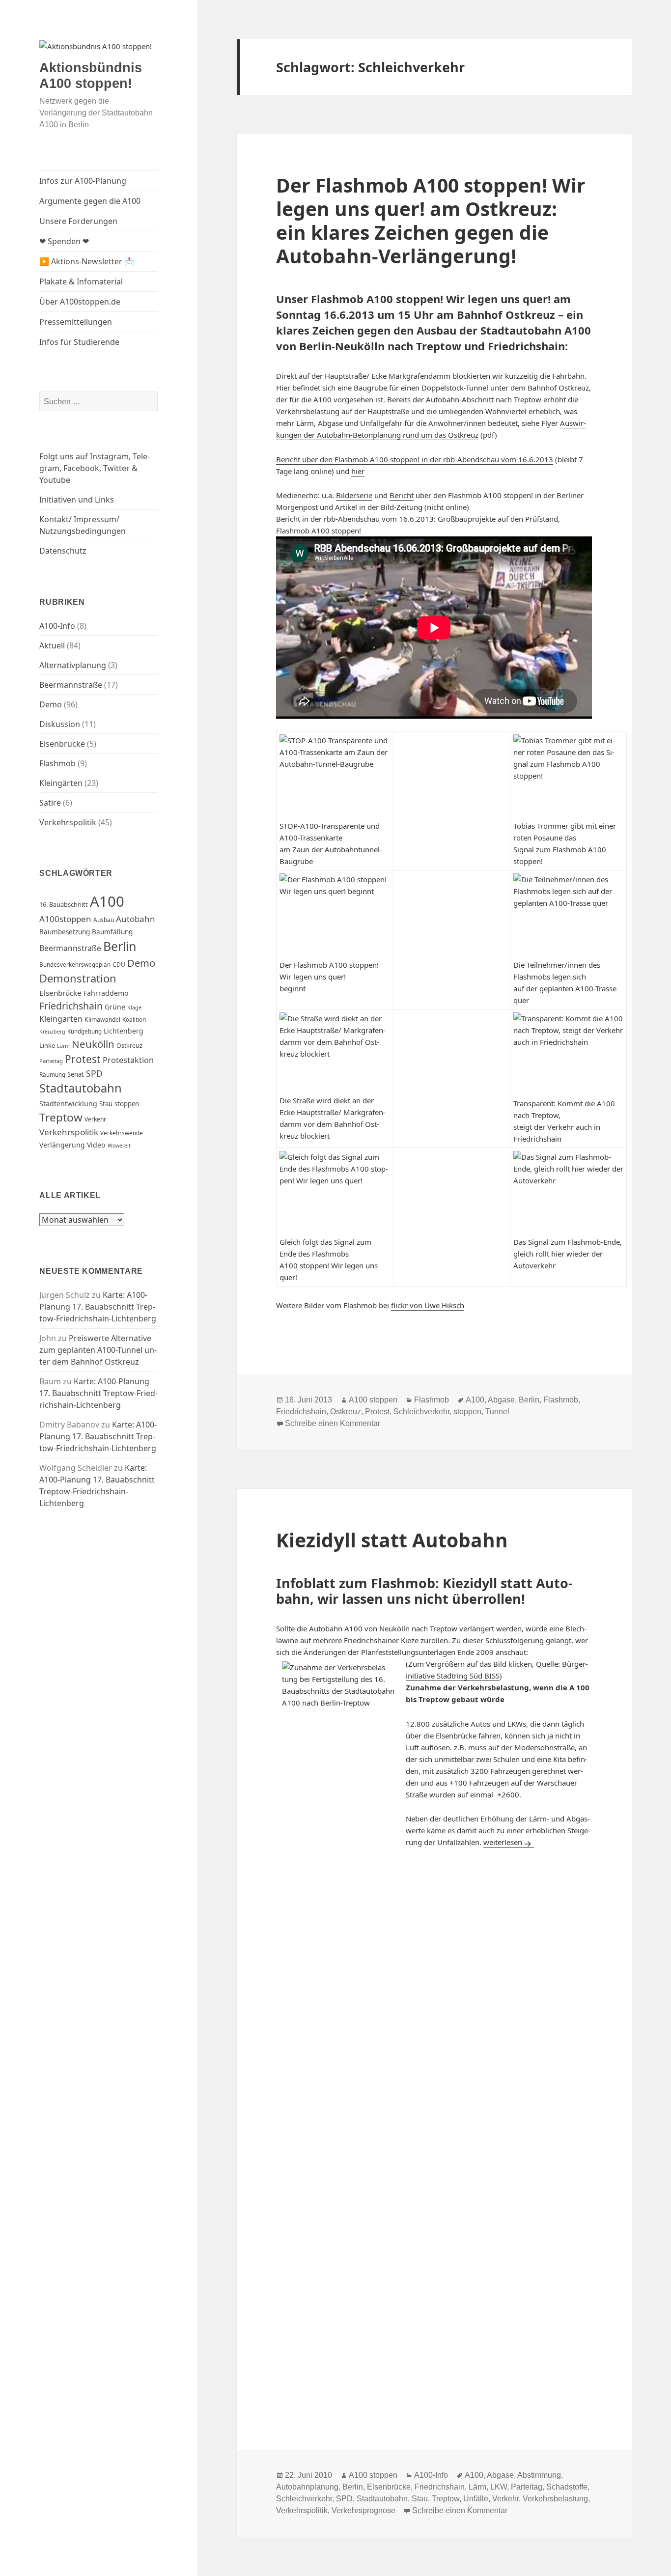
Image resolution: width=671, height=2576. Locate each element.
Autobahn (136, 919)
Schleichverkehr (421, 1412)
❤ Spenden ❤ (64, 241)
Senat (76, 1074)
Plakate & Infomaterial (81, 281)
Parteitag (51, 1061)
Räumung (52, 1075)
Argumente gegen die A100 (90, 201)
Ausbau (104, 920)
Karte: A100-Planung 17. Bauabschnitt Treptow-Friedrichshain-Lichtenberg (98, 1307)
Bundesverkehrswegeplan (75, 965)
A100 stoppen (373, 1400)
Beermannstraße (71, 685)
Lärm (63, 1046)
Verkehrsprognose (363, 2510)
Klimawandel (102, 1020)
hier (358, 471)
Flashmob (57, 763)
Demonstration (78, 978)
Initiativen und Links (77, 500)
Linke (47, 1045)
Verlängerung (62, 1145)
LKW (499, 2487)
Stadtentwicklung (68, 1104)
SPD (94, 1073)
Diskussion (60, 724)
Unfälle (476, 2499)
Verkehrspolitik (68, 822)
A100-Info (57, 626)
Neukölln (93, 1044)
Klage (134, 1007)
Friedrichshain (71, 1006)
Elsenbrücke (62, 744)
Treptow (61, 1117)
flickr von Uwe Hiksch (428, 1305)
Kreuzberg (52, 1032)
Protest (83, 1059)
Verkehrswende (122, 1133)
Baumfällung (112, 932)
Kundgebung (84, 1031)
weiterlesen (509, 1842)
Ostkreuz (129, 1046)
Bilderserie (354, 495)
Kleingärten (61, 783)
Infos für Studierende (79, 342)
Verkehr (95, 1119)
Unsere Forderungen (78, 221)
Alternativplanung (73, 665)
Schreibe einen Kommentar (333, 1423)
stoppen (127, 1104)
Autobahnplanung (307, 2487)
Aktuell (52, 645)
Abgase (501, 1400)
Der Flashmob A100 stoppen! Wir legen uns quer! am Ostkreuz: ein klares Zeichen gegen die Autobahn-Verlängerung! (431, 220)
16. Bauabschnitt (64, 904)
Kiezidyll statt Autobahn (392, 1540)
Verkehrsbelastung (555, 2499)
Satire (50, 803)
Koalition (134, 1020)
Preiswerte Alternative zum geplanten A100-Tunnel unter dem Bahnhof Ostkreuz (98, 1350)
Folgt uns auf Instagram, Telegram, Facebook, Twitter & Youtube (95, 468)
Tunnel (497, 1412)
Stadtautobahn (81, 1088)
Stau (106, 1104)
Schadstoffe (567, 2487)
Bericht (402, 495)
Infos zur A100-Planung (83, 181)
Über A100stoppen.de (80, 302)
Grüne (115, 1007)
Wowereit (119, 1146)
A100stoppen (65, 919)
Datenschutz (63, 551)
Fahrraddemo (106, 993)
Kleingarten (61, 1019)
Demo (51, 704)
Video (96, 1145)
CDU (119, 965)
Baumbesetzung (65, 932)
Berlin (120, 946)
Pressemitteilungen (76, 322)
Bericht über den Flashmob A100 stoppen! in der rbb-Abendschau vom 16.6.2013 (415, 459)
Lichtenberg (124, 1031)
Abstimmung (539, 2475)
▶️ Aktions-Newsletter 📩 (87, 261)
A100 (107, 901)
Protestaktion (128, 1060)
